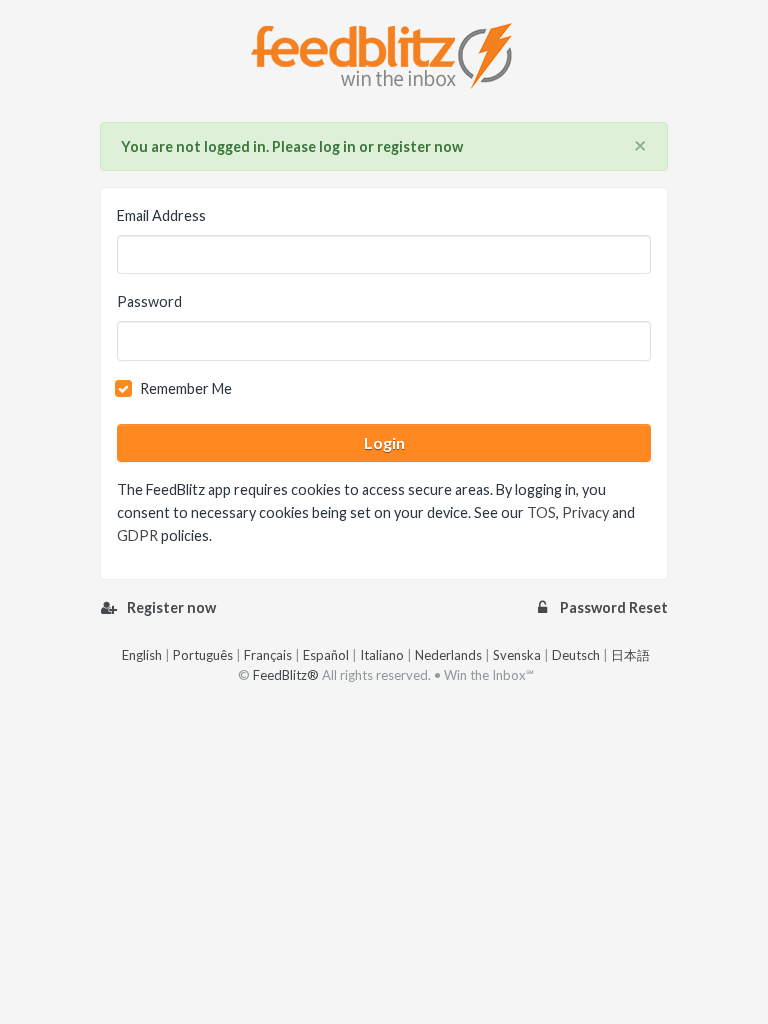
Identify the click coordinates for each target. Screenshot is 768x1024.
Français (268, 655)
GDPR (137, 535)
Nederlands (448, 655)
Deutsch (576, 655)
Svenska (517, 655)
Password (149, 301)
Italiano (382, 655)
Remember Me (186, 388)
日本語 (630, 655)
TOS (541, 512)
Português (203, 655)
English (142, 655)
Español (326, 655)
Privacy (585, 512)
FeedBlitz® (286, 675)
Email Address (161, 215)
